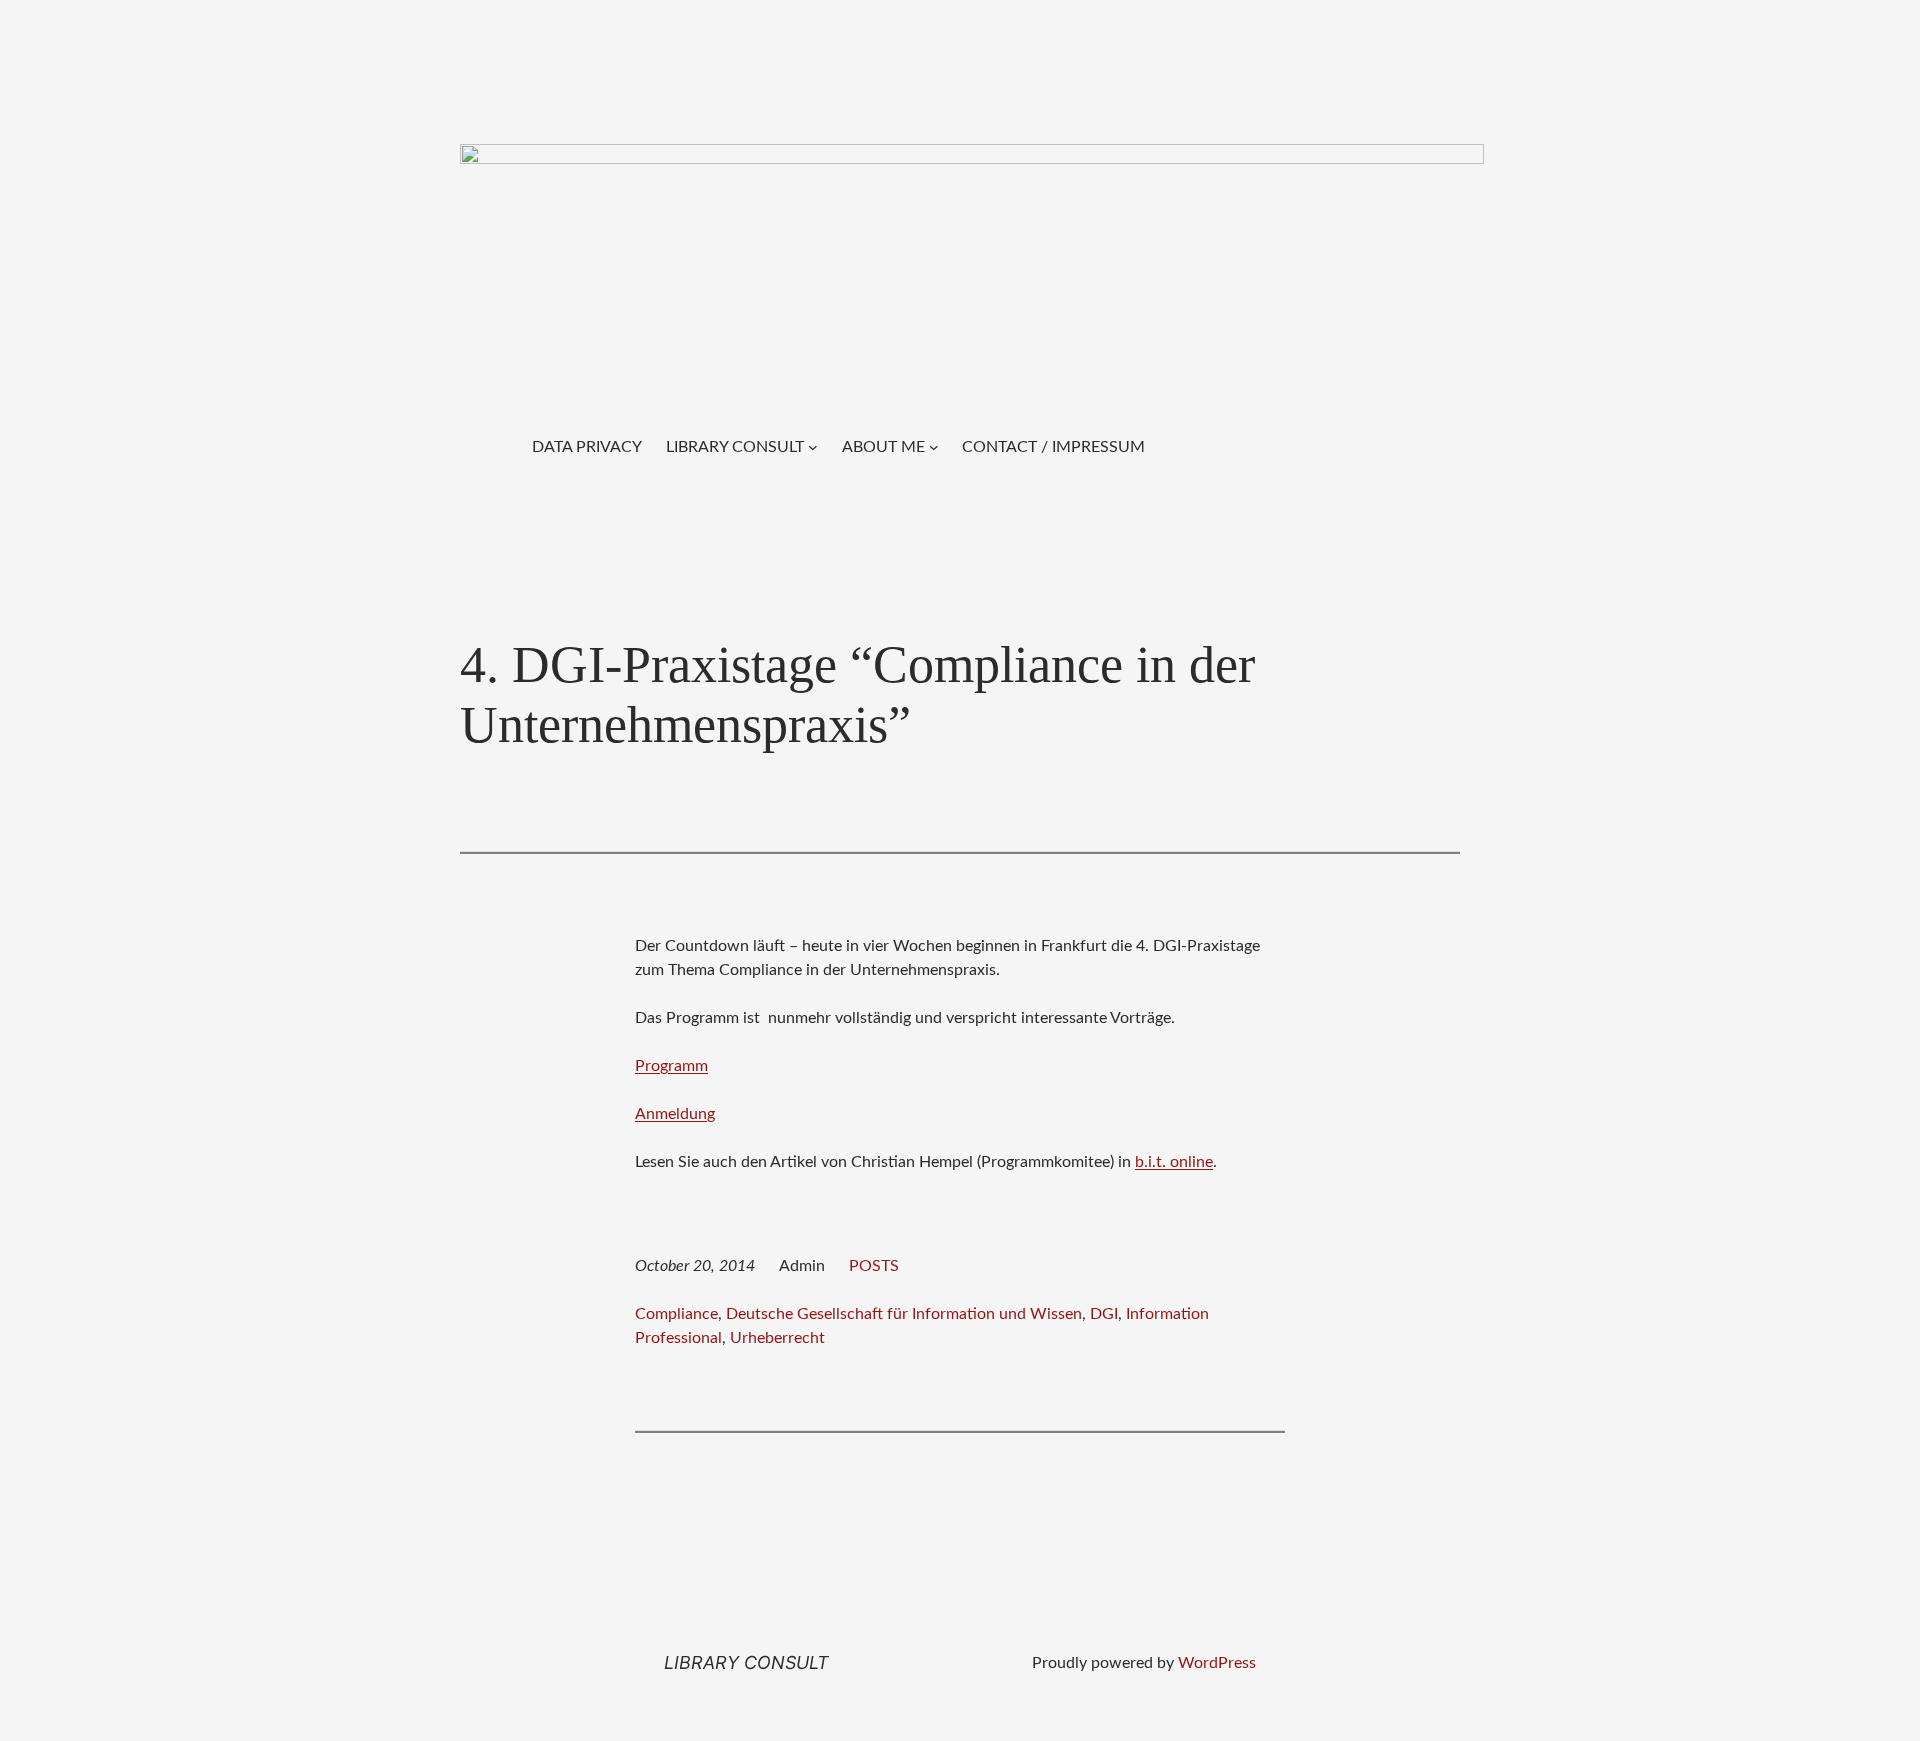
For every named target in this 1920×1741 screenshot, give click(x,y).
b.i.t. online (1174, 1162)
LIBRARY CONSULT (735, 447)
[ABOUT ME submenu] (934, 447)
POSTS (874, 1266)
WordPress (1217, 1663)
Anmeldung (675, 1114)
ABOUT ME (883, 447)
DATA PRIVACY (587, 447)
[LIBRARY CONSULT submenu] (813, 447)
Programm (671, 1066)
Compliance (676, 1314)
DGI (1104, 1314)
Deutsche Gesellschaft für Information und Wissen (904, 1314)
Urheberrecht (777, 1338)
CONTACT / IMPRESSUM (1053, 447)
